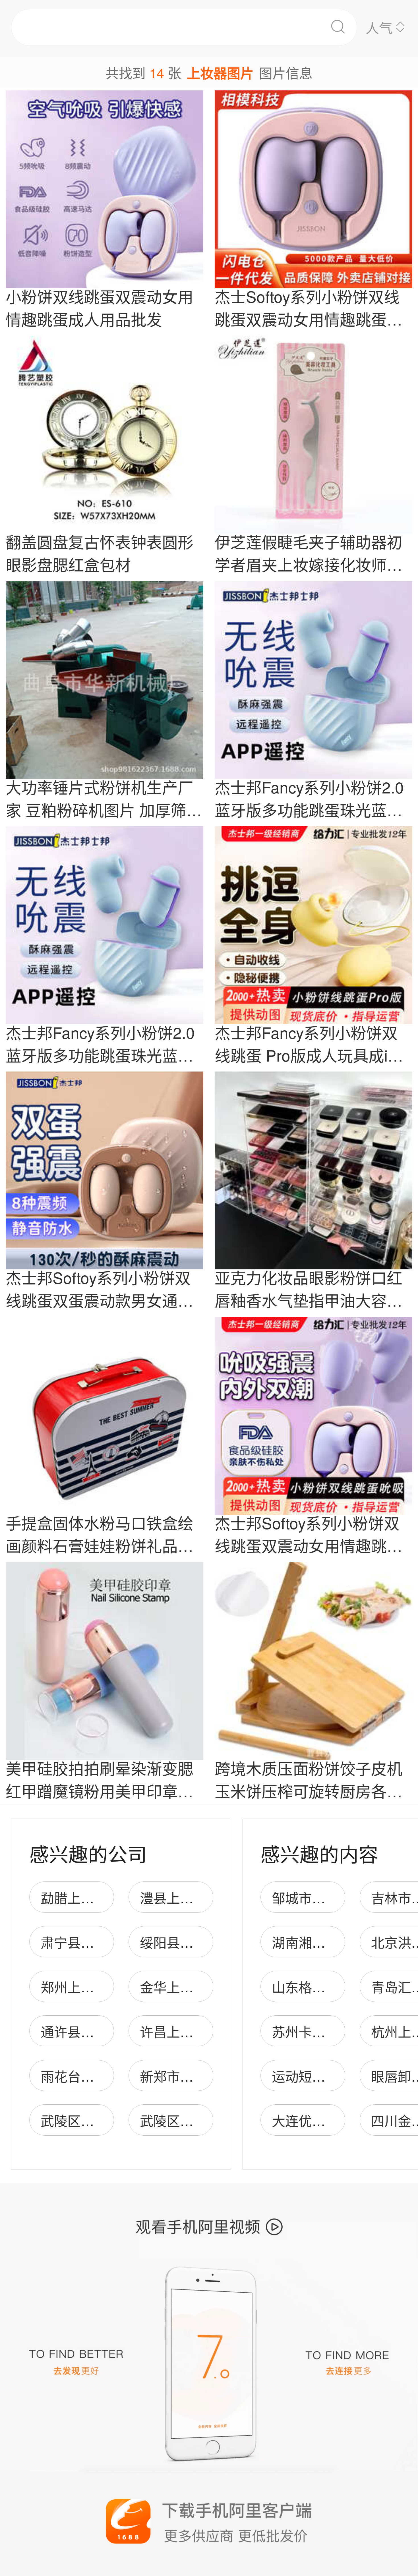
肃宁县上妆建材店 (94, 1942)
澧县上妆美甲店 (187, 1897)
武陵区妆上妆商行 (193, 2120)
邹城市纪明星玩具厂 (332, 1897)
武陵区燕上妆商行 (94, 2120)
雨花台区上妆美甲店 (101, 2076)
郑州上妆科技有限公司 (107, 1987)
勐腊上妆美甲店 (87, 1897)
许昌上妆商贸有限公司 (207, 2031)
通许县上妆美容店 (94, 2031)
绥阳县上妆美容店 (193, 1942)
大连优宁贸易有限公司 (339, 2120)
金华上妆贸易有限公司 (207, 1987)
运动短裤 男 (307, 2076)
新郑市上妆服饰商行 (200, 2076)
